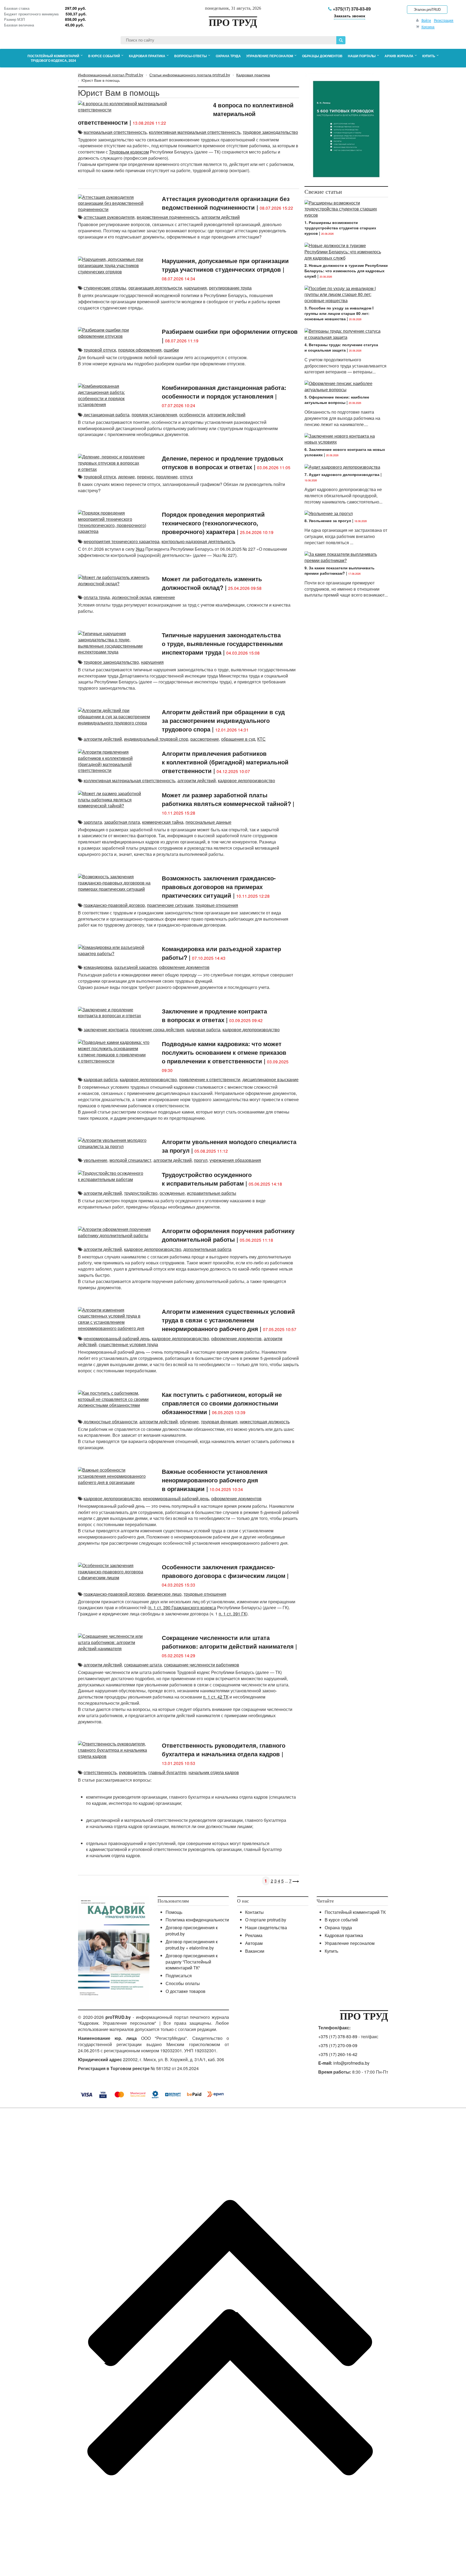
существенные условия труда (128, 1344)
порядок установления (154, 415)
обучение (189, 1422)
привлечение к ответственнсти (210, 1079)
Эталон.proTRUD (427, 9)
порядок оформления (140, 350)
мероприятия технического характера (121, 541)
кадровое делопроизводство (246, 780)
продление (167, 477)
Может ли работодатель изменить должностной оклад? (212, 583)
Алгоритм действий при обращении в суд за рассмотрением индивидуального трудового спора (223, 720)
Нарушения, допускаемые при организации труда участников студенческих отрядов (225, 265)
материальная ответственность (115, 132)
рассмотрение (205, 739)
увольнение (95, 1160)
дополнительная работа (207, 1249)
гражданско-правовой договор (114, 905)
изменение (164, 597)
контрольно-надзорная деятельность (198, 541)
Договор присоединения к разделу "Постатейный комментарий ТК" (192, 1962)
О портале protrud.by (266, 1920)
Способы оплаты (183, 1983)
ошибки (171, 350)
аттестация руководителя (109, 217)
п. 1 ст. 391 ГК (232, 1614)
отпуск (186, 477)
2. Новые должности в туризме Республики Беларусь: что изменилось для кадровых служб (346, 271)
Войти (426, 20)
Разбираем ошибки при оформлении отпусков (230, 331)
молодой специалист (130, 1160)
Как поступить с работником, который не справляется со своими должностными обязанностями (222, 1403)
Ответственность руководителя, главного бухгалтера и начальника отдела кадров (224, 1750)
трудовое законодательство (270, 132)
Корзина (428, 27)
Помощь (174, 1912)
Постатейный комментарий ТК (355, 1912)
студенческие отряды (105, 288)
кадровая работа (203, 1030)
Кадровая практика (344, 1935)
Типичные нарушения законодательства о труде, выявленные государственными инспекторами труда (222, 644)
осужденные (172, 1193)
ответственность (100, 1772)
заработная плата (122, 822)
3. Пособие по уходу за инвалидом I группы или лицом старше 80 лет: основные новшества (339, 313)
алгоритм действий (221, 217)
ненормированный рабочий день (117, 1338)
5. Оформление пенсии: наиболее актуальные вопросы (337, 400)
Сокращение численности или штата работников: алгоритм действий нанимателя (228, 1642)
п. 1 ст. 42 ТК (216, 1697)
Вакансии (255, 1951)
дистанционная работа (107, 415)
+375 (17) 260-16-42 (338, 2054)
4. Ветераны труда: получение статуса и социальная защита (341, 347)
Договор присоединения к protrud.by (192, 1931)
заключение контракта (106, 1030)
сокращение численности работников (202, 1665)
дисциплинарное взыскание (270, 1079)
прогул (201, 1160)
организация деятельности (155, 288)
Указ (140, 549)
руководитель (133, 1772)
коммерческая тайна (163, 822)
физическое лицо (164, 1594)
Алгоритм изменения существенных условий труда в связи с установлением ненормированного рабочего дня (228, 1320)
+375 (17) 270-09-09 (338, 2045)
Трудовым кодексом (129, 152)
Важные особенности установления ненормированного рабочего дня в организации (215, 1480)
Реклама (254, 1935)
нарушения (196, 288)
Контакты (254, 1912)
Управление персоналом (350, 1943)
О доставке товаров (186, 1991)
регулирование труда (230, 288)
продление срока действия (157, 1030)
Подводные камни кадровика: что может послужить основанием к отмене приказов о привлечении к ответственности (224, 1052)
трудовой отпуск (100, 350)
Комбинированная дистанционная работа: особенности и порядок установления (224, 392)
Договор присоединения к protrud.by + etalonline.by (192, 1945)
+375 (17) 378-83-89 (338, 2036)
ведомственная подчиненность (168, 217)
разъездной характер (136, 967)
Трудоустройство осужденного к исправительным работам (207, 1179)
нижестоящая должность (265, 1422)
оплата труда (97, 597)
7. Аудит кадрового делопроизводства (342, 474)
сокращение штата (143, 1665)
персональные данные (208, 822)
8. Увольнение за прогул (328, 520)
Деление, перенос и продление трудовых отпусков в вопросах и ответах (222, 462)
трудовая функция (219, 1422)
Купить (331, 1951)
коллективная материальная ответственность (195, 132)
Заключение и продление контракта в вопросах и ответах (214, 1015)
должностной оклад (131, 597)
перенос (145, 477)
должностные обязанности (110, 1422)
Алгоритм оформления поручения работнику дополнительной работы (228, 1235)
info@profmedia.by (351, 2063)
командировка (98, 967)
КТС (261, 739)
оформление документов (184, 967)
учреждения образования (235, 1160)
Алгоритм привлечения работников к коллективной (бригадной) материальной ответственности (225, 762)
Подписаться (179, 1976)
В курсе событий (341, 1920)
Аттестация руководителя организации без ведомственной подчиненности (226, 203)
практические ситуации (170, 905)
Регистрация (444, 20)
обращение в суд (238, 739)
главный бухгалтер (167, 1772)
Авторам (254, 1943)
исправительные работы (212, 1193)
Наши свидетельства (266, 1927)
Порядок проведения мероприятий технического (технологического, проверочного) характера (213, 523)
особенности (192, 415)
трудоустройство (141, 1193)
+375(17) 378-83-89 (351, 9)
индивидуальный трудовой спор (156, 739)
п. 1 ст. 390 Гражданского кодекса (182, 1607)
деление (126, 477)
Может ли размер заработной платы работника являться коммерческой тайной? (226, 799)
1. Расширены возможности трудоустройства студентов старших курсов (340, 228)
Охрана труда (338, 1927)
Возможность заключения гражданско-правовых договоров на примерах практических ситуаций (219, 887)
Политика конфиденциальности (197, 1920)
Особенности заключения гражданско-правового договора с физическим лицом (224, 1571)
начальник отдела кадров (214, 1772)
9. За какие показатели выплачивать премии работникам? (340, 570)
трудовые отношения (217, 905)
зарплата (93, 822)
